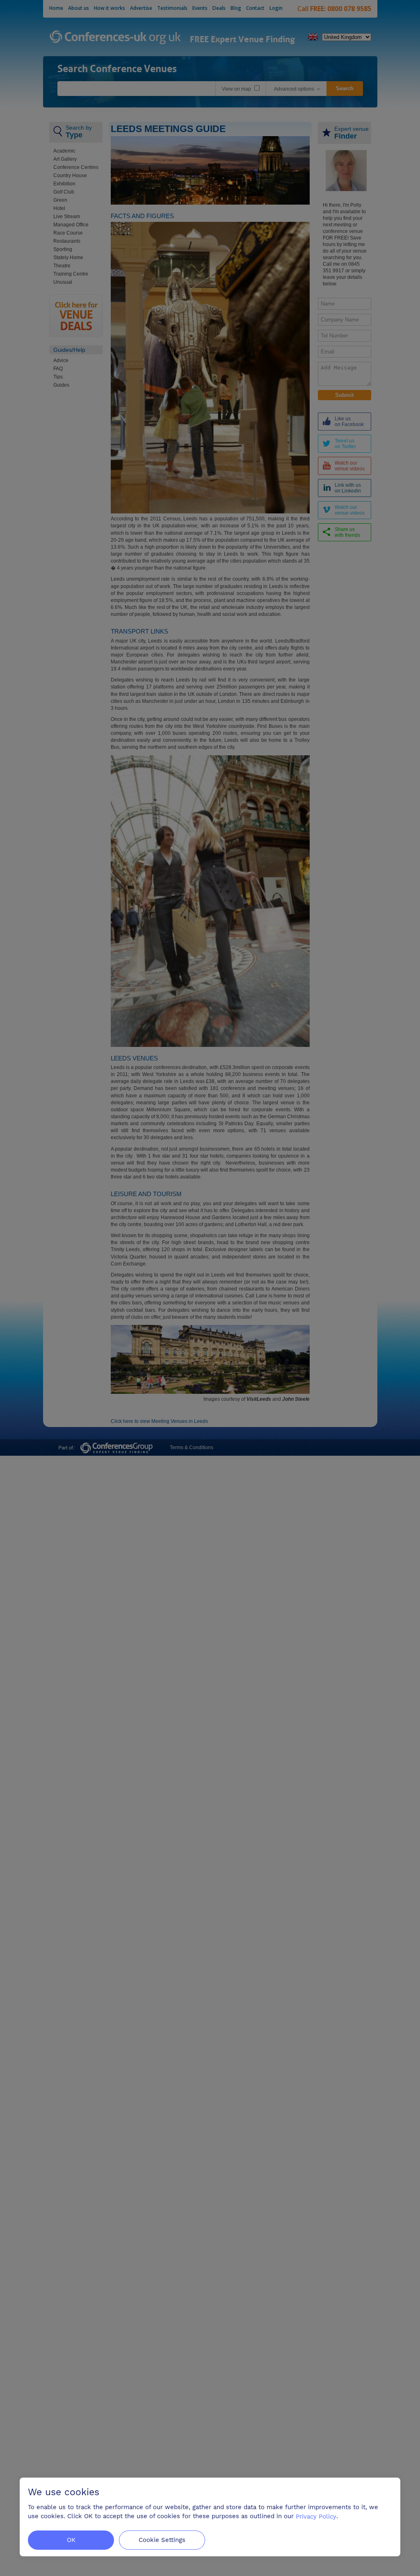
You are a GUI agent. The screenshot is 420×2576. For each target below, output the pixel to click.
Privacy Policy (316, 2516)
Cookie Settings (162, 2540)
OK (71, 2540)
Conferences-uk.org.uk (115, 38)
